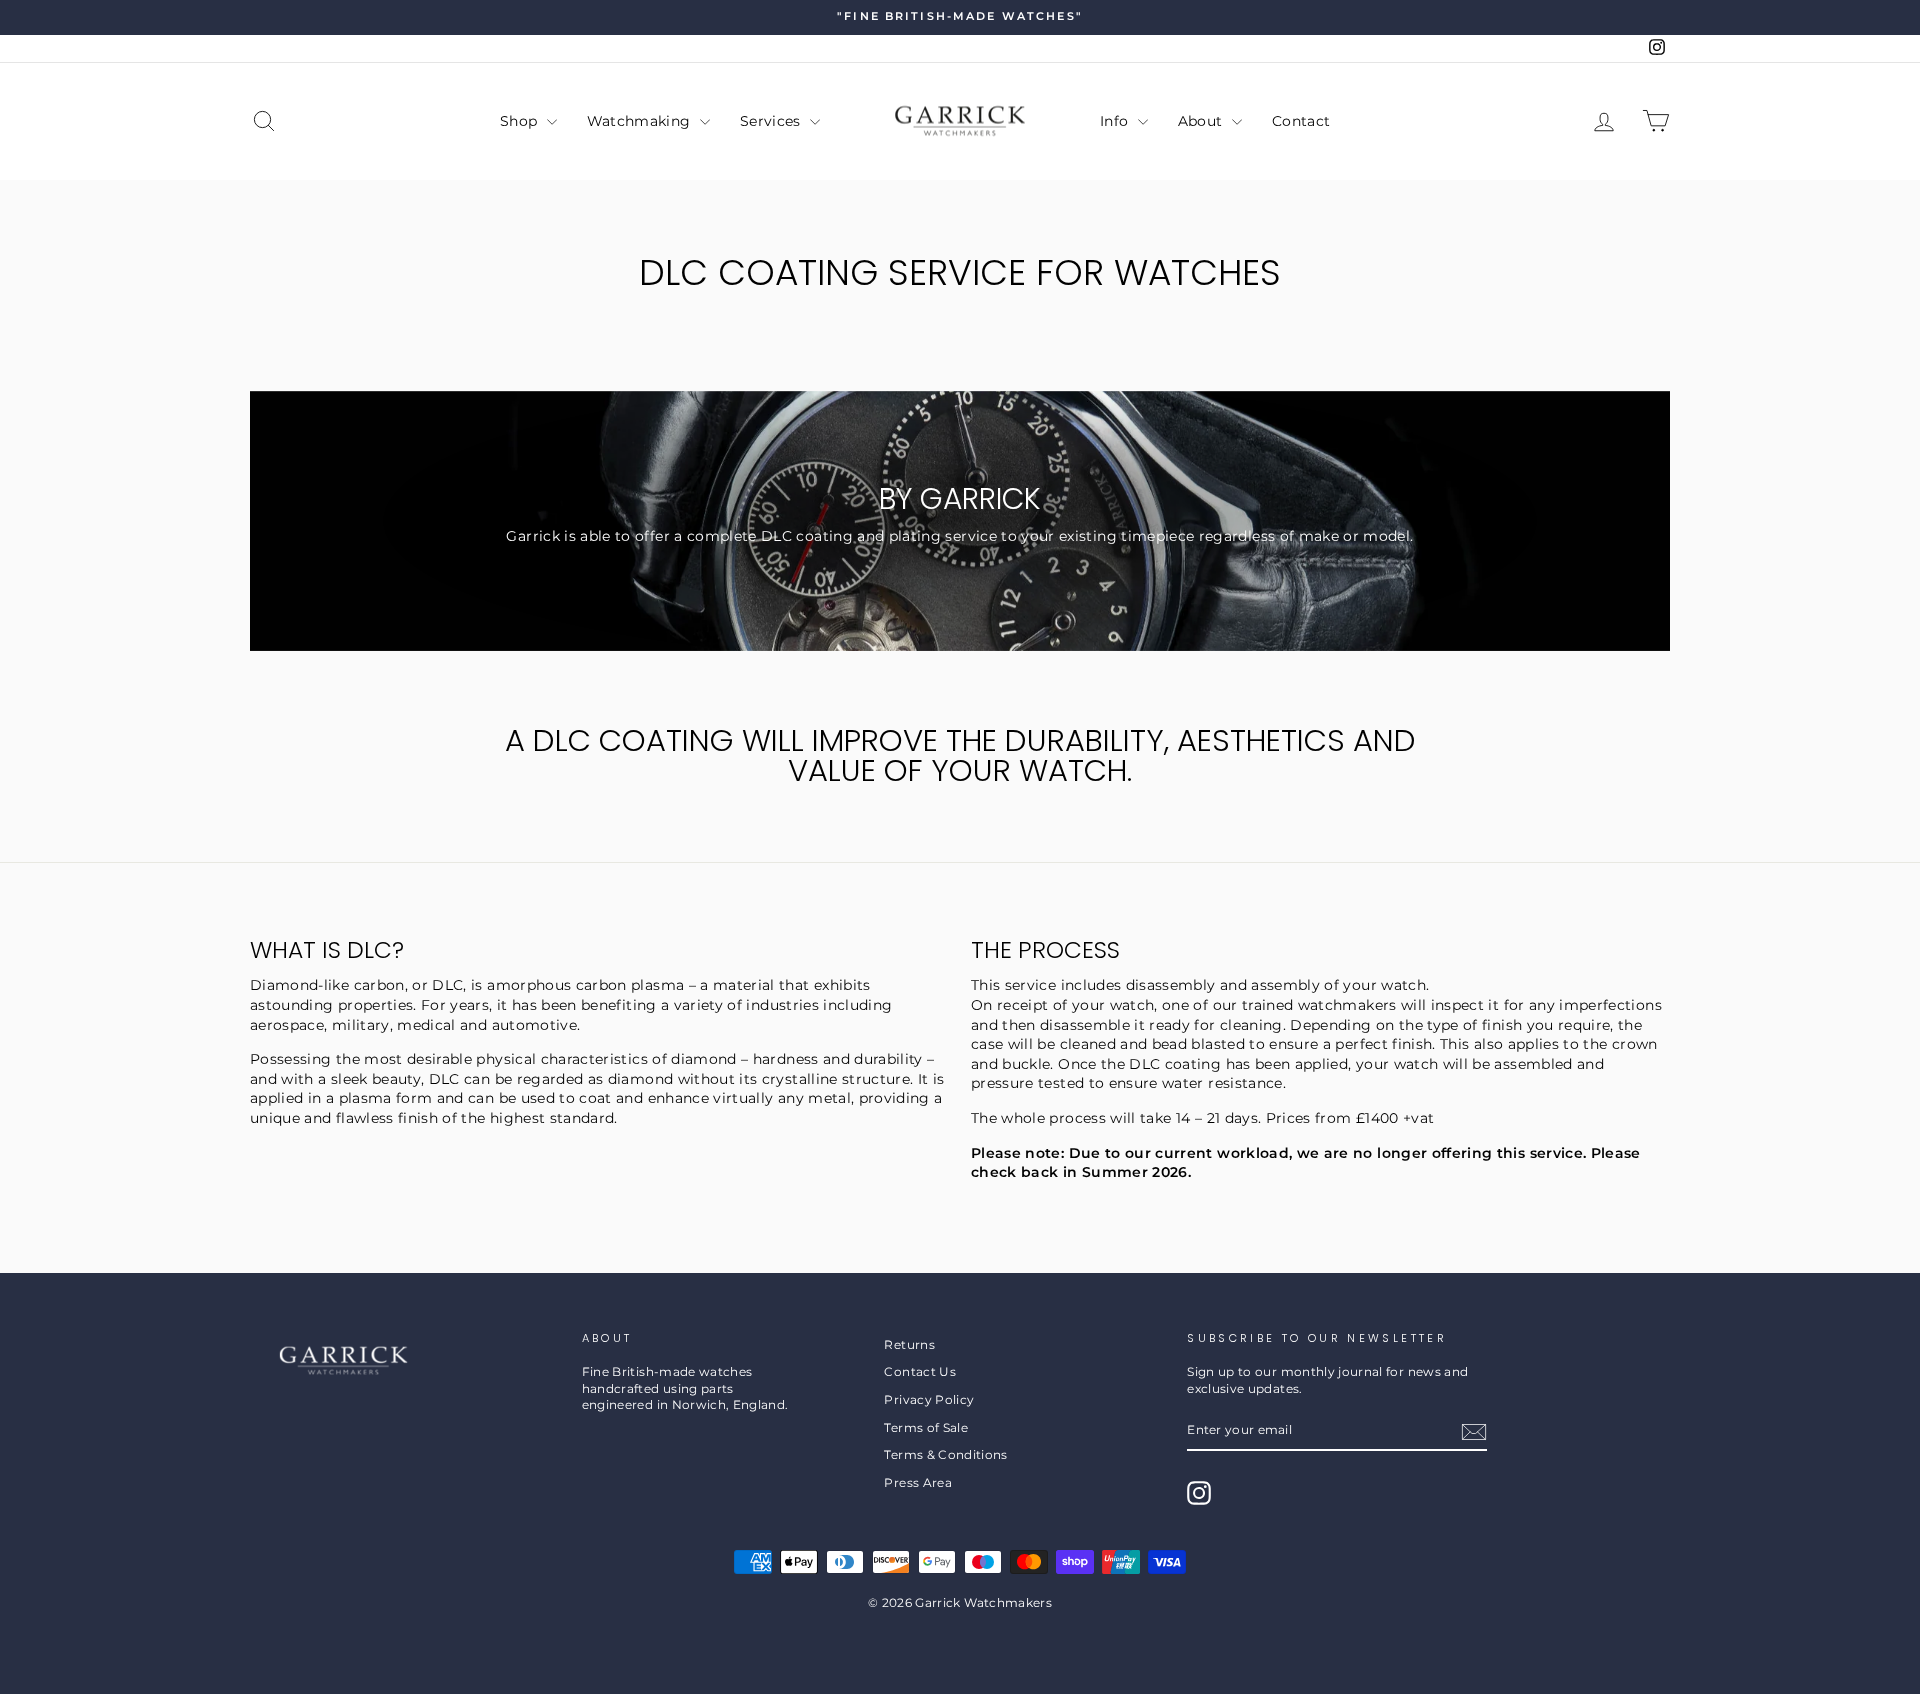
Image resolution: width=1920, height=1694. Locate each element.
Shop (521, 121)
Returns (909, 1344)
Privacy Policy (929, 1399)
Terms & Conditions (945, 1454)
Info (1116, 121)
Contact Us (920, 1371)
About (1202, 121)
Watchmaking (641, 121)
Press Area (918, 1482)
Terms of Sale (926, 1427)
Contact (1301, 121)
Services (772, 121)
